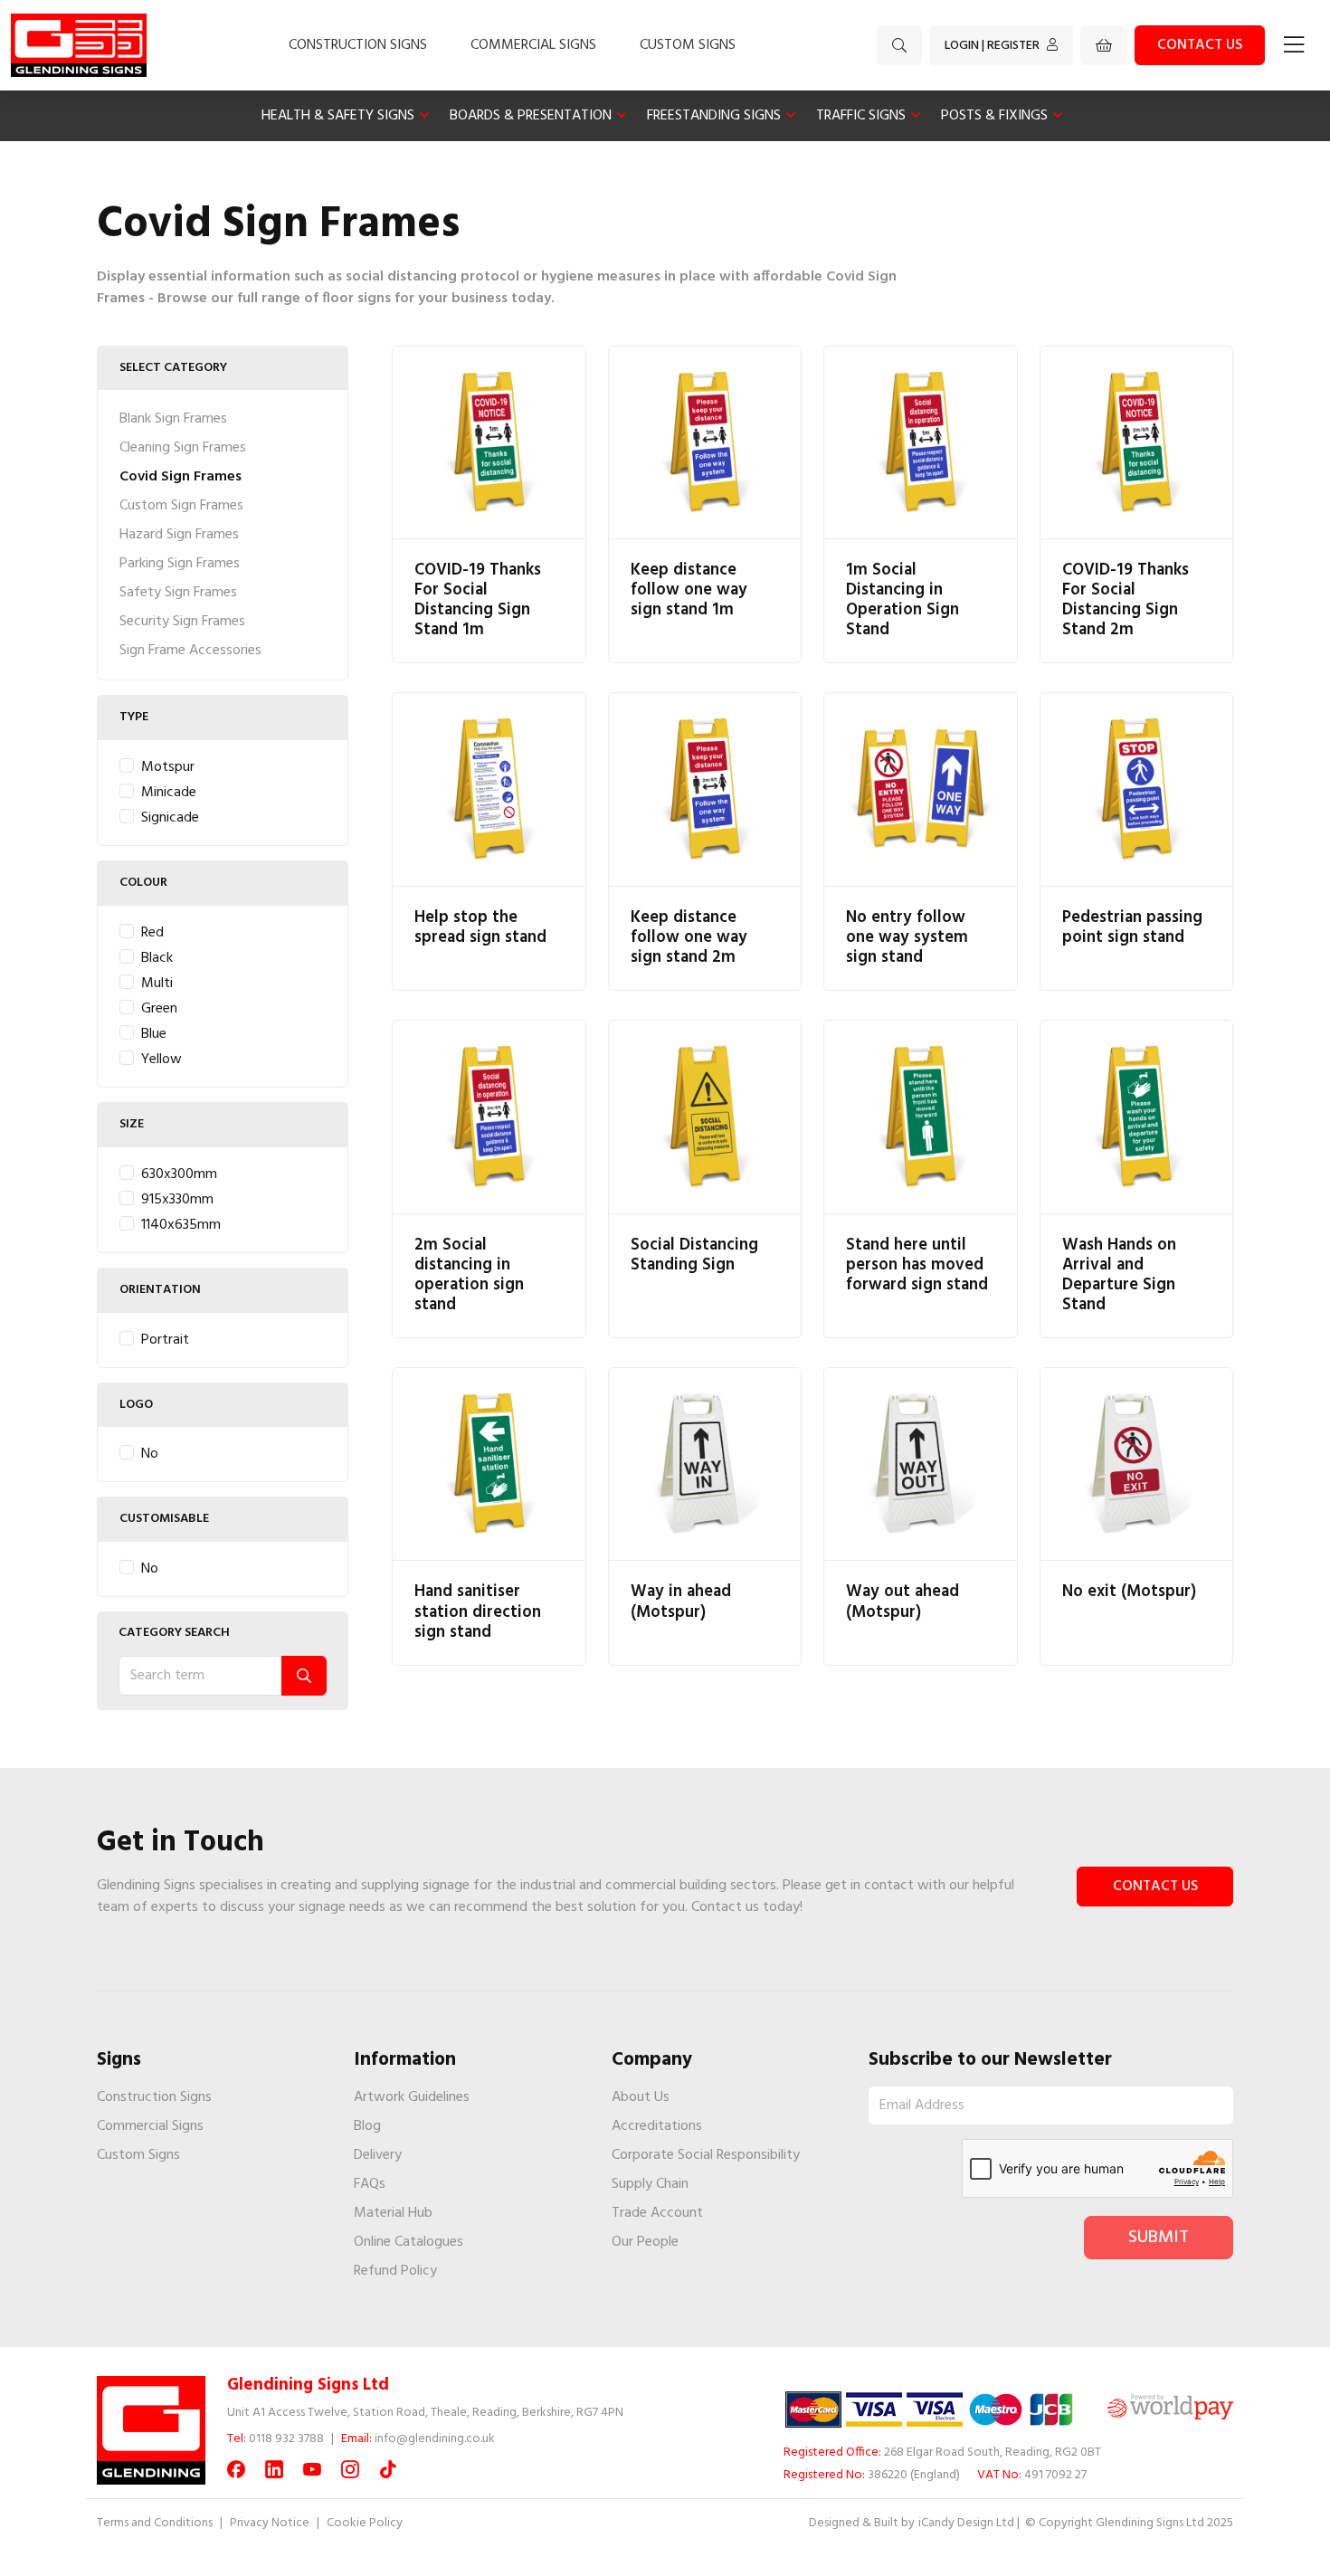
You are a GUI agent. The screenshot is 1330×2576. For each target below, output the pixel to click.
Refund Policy (395, 2271)
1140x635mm (181, 1225)
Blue (154, 1034)
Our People (645, 2242)
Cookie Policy (365, 2523)
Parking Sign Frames (180, 564)
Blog (367, 2126)
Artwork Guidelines (412, 2097)
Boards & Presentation (531, 116)
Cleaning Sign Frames (183, 448)
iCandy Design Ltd (966, 2523)
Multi (157, 984)
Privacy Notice (270, 2523)
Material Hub (393, 2213)
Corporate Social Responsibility (706, 2155)
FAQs (370, 2184)
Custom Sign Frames (181, 506)
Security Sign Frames (182, 622)
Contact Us (1155, 1887)
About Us (641, 2097)
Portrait (165, 1340)
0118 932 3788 (286, 2439)
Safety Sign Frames (178, 593)
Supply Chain (650, 2184)
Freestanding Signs (714, 116)
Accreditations (657, 2126)
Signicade (170, 818)
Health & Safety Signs (338, 116)
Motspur (168, 767)
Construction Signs (358, 45)
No (150, 1454)
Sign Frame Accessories (190, 651)
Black (157, 958)
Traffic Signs (861, 116)
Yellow (161, 1060)
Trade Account (657, 2213)
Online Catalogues (408, 2242)
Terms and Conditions (155, 2523)
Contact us (1200, 45)
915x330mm (177, 1200)
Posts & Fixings (994, 116)
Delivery (378, 2155)
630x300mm (179, 1174)
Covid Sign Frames (180, 477)
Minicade (169, 793)
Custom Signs (688, 45)
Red (152, 933)
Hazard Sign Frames (179, 535)
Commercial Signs (533, 45)
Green (159, 1009)
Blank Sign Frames (173, 419)
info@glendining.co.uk (435, 2439)
